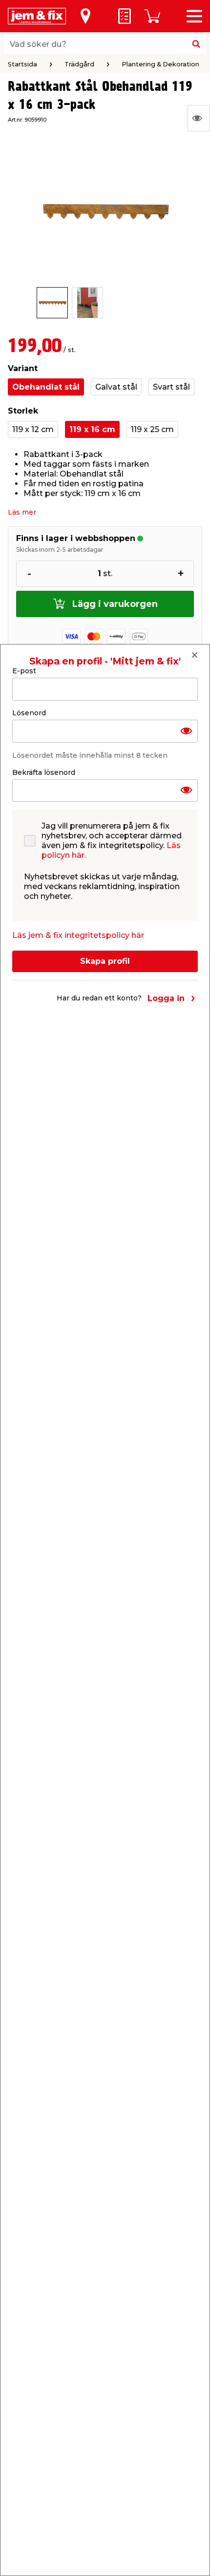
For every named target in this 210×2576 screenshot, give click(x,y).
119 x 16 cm (92, 429)
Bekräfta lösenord (44, 772)
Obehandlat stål (46, 387)
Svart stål (171, 387)
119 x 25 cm (152, 429)
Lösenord (29, 713)
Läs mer (22, 512)
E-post (24, 671)
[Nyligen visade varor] (199, 118)
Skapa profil (105, 961)
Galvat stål (116, 387)
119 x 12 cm (33, 429)
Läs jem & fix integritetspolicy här (78, 935)
